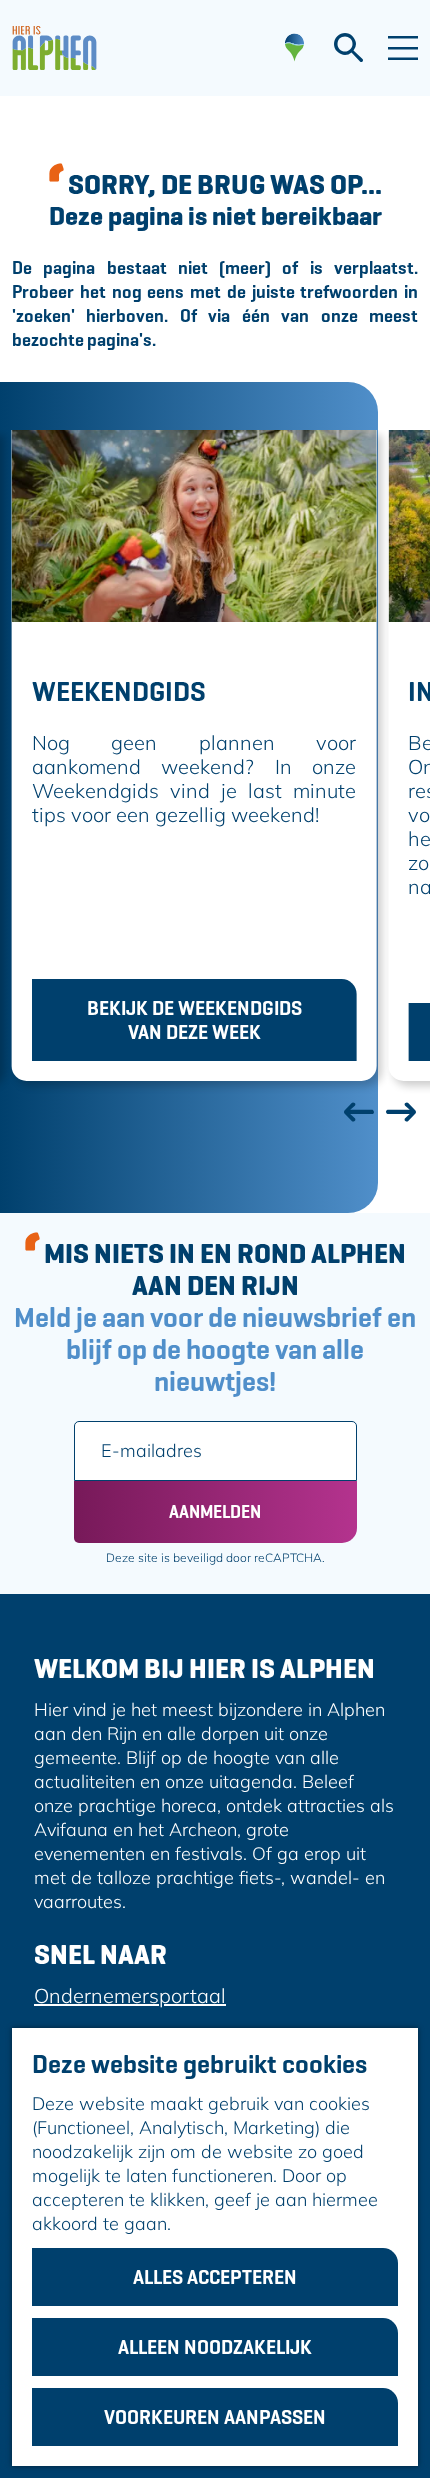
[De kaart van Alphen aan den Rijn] (294, 48)
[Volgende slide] (400, 1111)
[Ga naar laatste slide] (358, 1111)
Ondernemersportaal (130, 1995)
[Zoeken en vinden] (348, 48)
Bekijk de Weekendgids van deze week (194, 1020)
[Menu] (403, 48)
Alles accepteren (215, 2277)
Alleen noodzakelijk (215, 2347)
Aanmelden (215, 1511)
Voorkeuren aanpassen (215, 2417)
